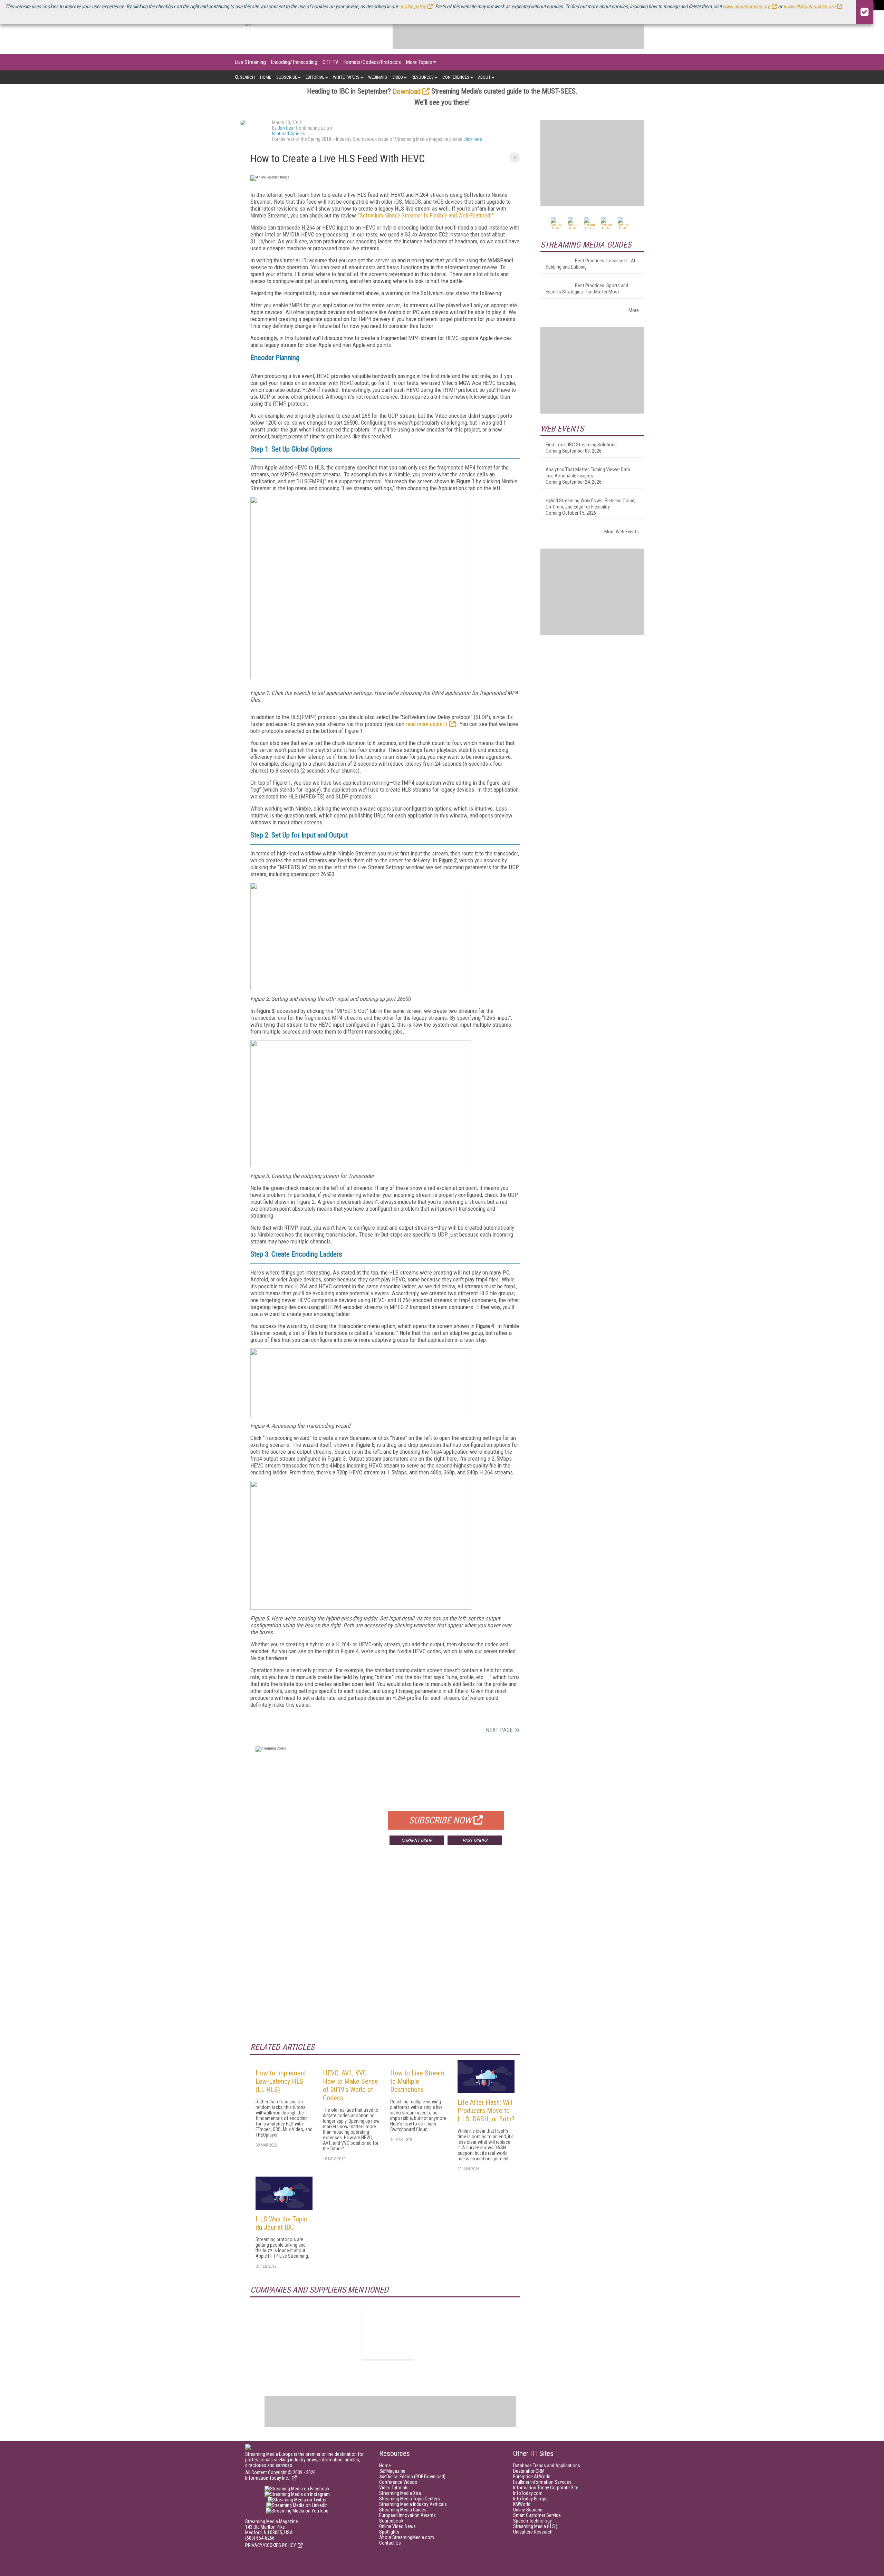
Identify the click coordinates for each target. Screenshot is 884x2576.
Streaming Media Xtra (400, 2493)
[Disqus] (385, 1953)
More (634, 310)
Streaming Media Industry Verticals (413, 2504)
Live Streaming (250, 62)
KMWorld (522, 2504)
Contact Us (390, 2543)
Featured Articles (289, 134)
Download (407, 91)
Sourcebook (391, 2521)
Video (398, 77)
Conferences (456, 77)
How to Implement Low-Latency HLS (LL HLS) (281, 2081)
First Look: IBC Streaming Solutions (581, 445)
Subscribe (287, 77)
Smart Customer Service (537, 2515)
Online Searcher (529, 2510)
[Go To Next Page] (515, 157)
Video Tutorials (394, 2488)
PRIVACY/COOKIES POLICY (271, 2545)
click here (473, 139)
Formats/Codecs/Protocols (372, 62)
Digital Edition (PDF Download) (412, 2477)
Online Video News (397, 2526)
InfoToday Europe (530, 2499)
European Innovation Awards (407, 2515)
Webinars (378, 77)
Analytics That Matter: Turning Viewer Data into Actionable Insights (588, 473)
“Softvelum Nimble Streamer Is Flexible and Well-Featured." (426, 215)
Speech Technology (532, 2521)
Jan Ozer (286, 128)
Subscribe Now (440, 1820)
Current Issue (417, 1840)
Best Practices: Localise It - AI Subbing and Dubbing (590, 264)
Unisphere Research (533, 2532)
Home (266, 77)
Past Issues (475, 1840)
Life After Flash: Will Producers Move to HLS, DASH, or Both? (486, 2111)
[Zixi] (388, 2334)
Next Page (499, 1730)
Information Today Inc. (268, 2478)
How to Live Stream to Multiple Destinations (417, 2081)
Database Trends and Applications (547, 2466)
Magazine (392, 2471)
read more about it (426, 724)
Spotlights (389, 2532)
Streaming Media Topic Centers (410, 2499)
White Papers (346, 77)
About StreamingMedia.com (407, 2537)
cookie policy (412, 7)
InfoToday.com (528, 2493)
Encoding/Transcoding (294, 62)
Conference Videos (398, 2482)
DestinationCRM (529, 2471)
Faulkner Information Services (542, 2482)
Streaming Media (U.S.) (535, 2526)
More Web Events (622, 532)
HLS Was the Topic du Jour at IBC (281, 2223)
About (484, 77)
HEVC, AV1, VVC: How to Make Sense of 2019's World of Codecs (350, 2085)
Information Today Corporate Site (546, 2488)
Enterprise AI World (532, 2477)
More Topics (419, 62)
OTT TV (330, 62)
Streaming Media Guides (403, 2510)
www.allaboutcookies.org (809, 7)
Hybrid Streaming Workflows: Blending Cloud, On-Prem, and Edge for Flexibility (590, 504)
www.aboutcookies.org (746, 7)
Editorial (315, 77)
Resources (423, 77)
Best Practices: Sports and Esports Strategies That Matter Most (587, 289)
